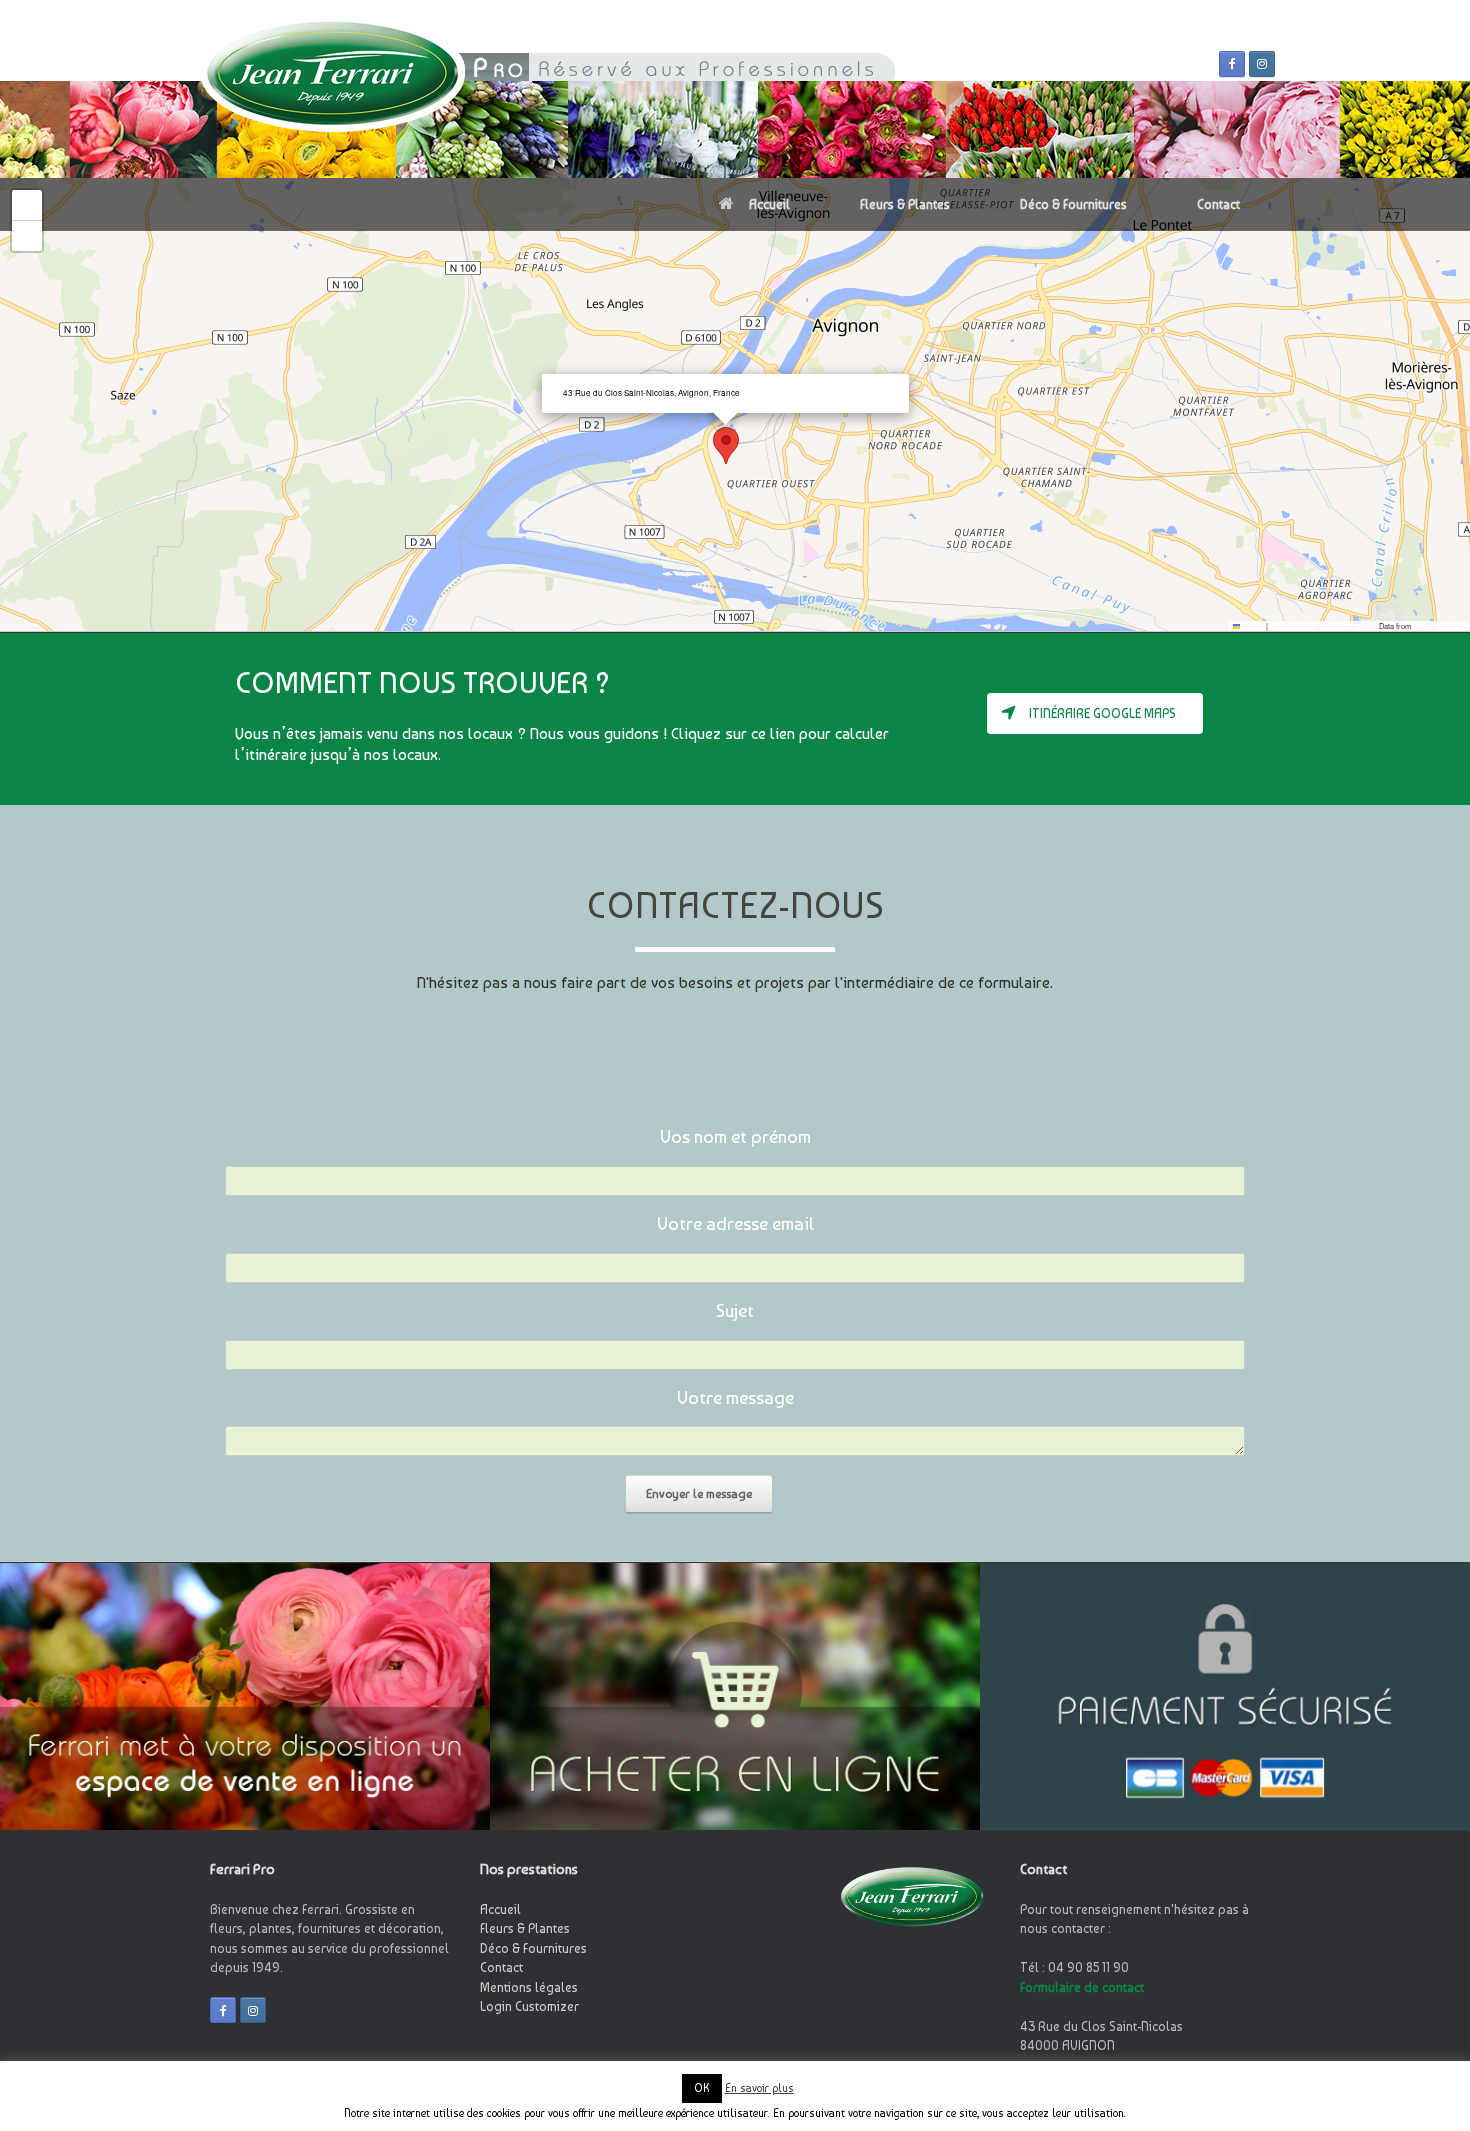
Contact (1218, 204)
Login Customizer (529, 2006)
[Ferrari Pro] (332, 89)
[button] (726, 445)
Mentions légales (529, 1987)
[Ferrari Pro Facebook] (1232, 64)
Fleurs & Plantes (905, 204)
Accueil (769, 204)
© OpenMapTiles (1348, 625)
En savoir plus (759, 2088)
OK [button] (702, 2088)
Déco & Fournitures (1073, 204)
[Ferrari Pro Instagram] (1262, 64)
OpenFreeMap (1294, 625)
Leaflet (1252, 625)
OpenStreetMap (1439, 625)
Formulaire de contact (1082, 1987)
